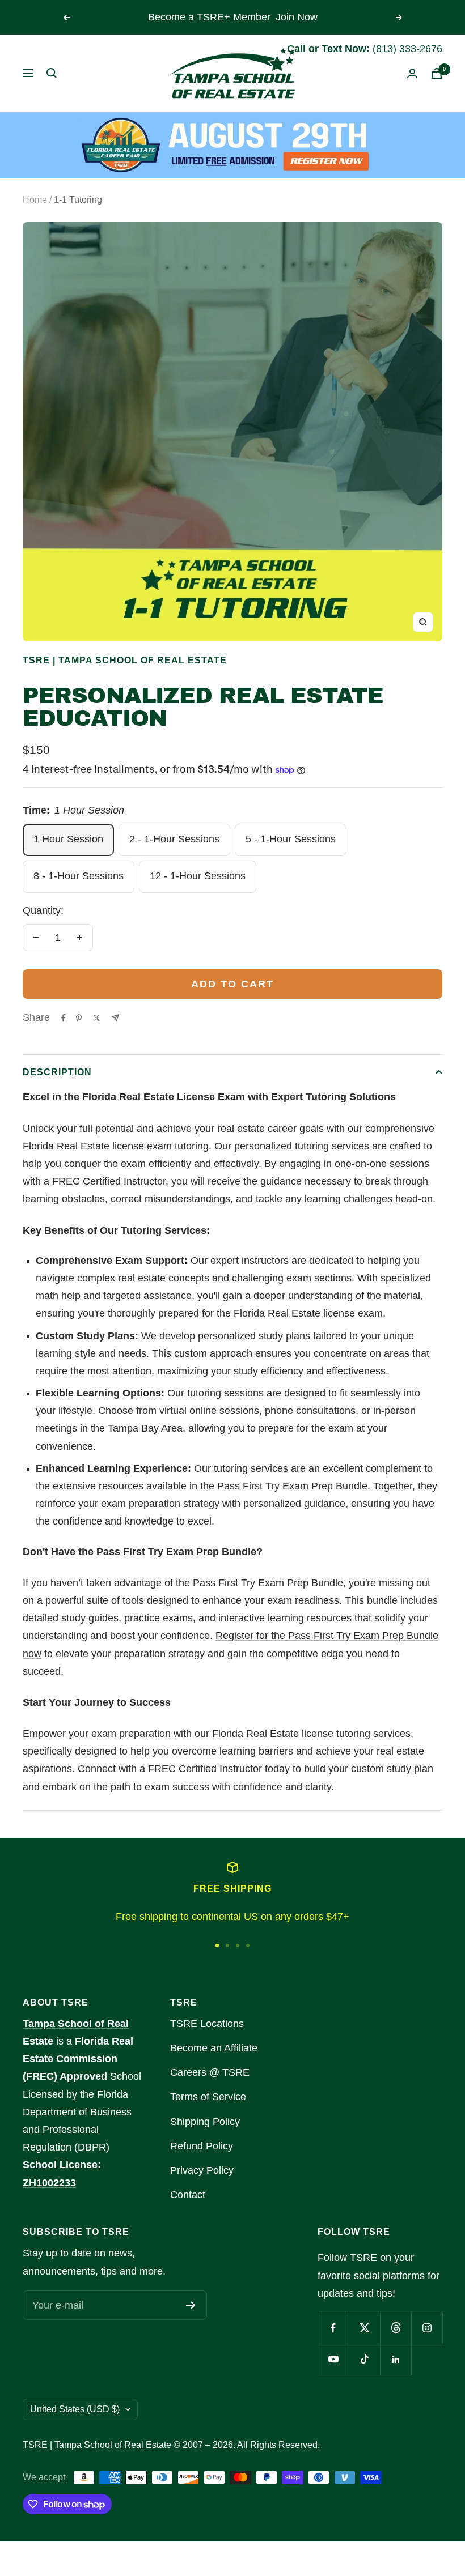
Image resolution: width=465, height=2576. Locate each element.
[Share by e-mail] (115, 1018)
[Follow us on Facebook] (333, 2328)
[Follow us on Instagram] (427, 2328)
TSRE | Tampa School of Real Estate (125, 660)
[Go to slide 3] (238, 1945)
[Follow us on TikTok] (364, 2359)
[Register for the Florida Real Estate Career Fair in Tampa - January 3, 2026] (233, 145)
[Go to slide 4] (248, 1945)
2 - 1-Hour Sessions (174, 839)
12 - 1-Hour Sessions (198, 876)
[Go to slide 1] (217, 1945)
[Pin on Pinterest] (79, 1018)
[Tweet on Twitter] (97, 1018)
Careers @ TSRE (210, 2072)
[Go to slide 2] (227, 1945)
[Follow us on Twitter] (364, 2328)
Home (35, 200)
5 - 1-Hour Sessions (291, 839)
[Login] (412, 73)
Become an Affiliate (214, 2048)
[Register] (191, 2305)
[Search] (52, 73)
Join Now (297, 17)
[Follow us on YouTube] (333, 2359)
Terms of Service (208, 2097)
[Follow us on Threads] (396, 2328)
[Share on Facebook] (64, 1018)
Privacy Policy (202, 2170)
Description (57, 1072)
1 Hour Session (68, 839)
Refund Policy (202, 2146)
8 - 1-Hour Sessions (79, 876)
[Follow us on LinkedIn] (396, 2359)
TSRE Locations (207, 2024)
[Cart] (437, 73)
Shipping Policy (205, 2122)
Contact (188, 2195)
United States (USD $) (75, 2409)
